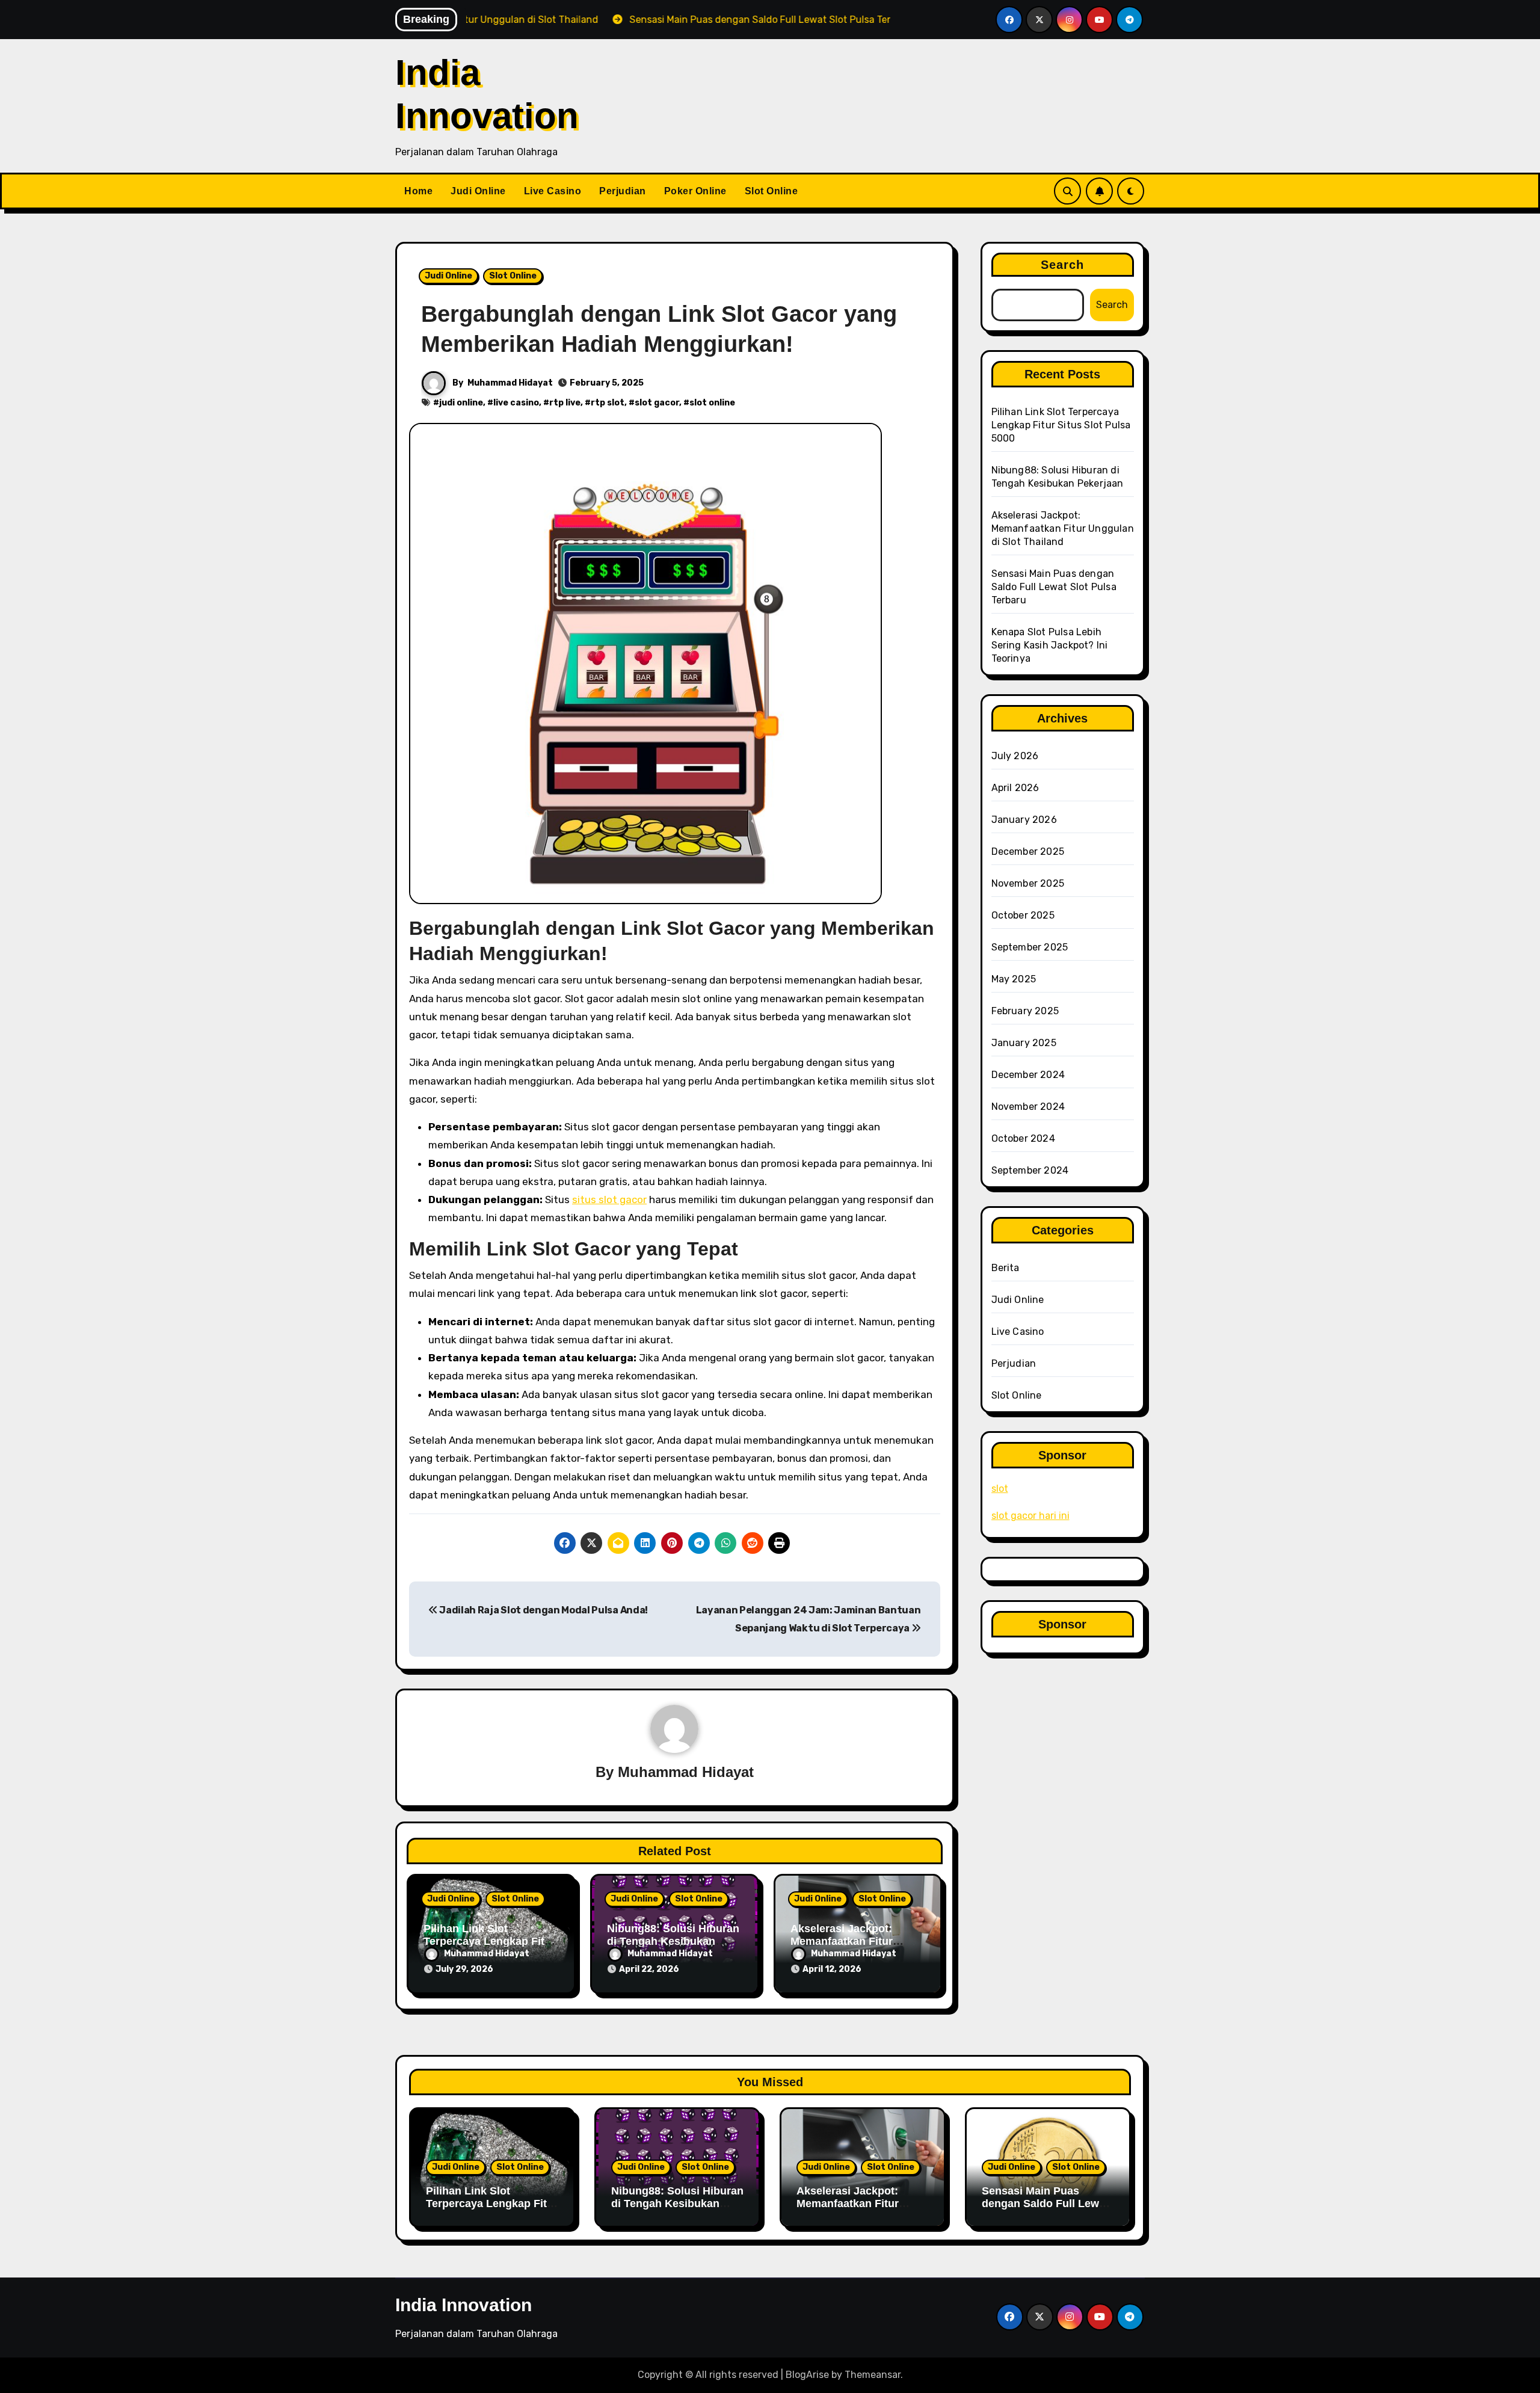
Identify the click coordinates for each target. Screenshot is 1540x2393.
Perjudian (623, 191)
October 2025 (1023, 915)
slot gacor (657, 403)
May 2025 (1014, 979)
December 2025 (1028, 852)
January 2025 (1024, 1043)
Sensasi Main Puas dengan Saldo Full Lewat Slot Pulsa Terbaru (1054, 587)
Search (1063, 265)
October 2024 (1023, 1138)
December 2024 (1028, 1075)
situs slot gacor (609, 1200)
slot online (712, 403)
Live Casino (553, 191)
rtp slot (608, 403)
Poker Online (695, 191)
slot (1000, 1489)
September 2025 (1030, 947)
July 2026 (1015, 756)
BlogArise (807, 2375)
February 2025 (1025, 1011)
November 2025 (1028, 883)
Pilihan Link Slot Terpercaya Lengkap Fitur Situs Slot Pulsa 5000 (489, 1942)
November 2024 (1028, 1107)
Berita (1006, 1268)
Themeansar (873, 2375)
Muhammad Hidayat (510, 383)
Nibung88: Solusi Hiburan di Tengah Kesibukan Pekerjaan (673, 1942)
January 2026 (1024, 820)
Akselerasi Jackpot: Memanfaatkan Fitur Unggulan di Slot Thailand (857, 1942)
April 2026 (1015, 788)
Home (418, 191)
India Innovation (464, 2305)
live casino (516, 403)
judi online (461, 403)
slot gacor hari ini (1030, 1516)
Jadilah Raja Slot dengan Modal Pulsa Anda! (543, 1610)
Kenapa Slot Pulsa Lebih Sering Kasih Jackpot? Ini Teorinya (1050, 645)
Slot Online (772, 191)
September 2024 (1030, 1170)
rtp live (565, 403)
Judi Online (478, 191)
